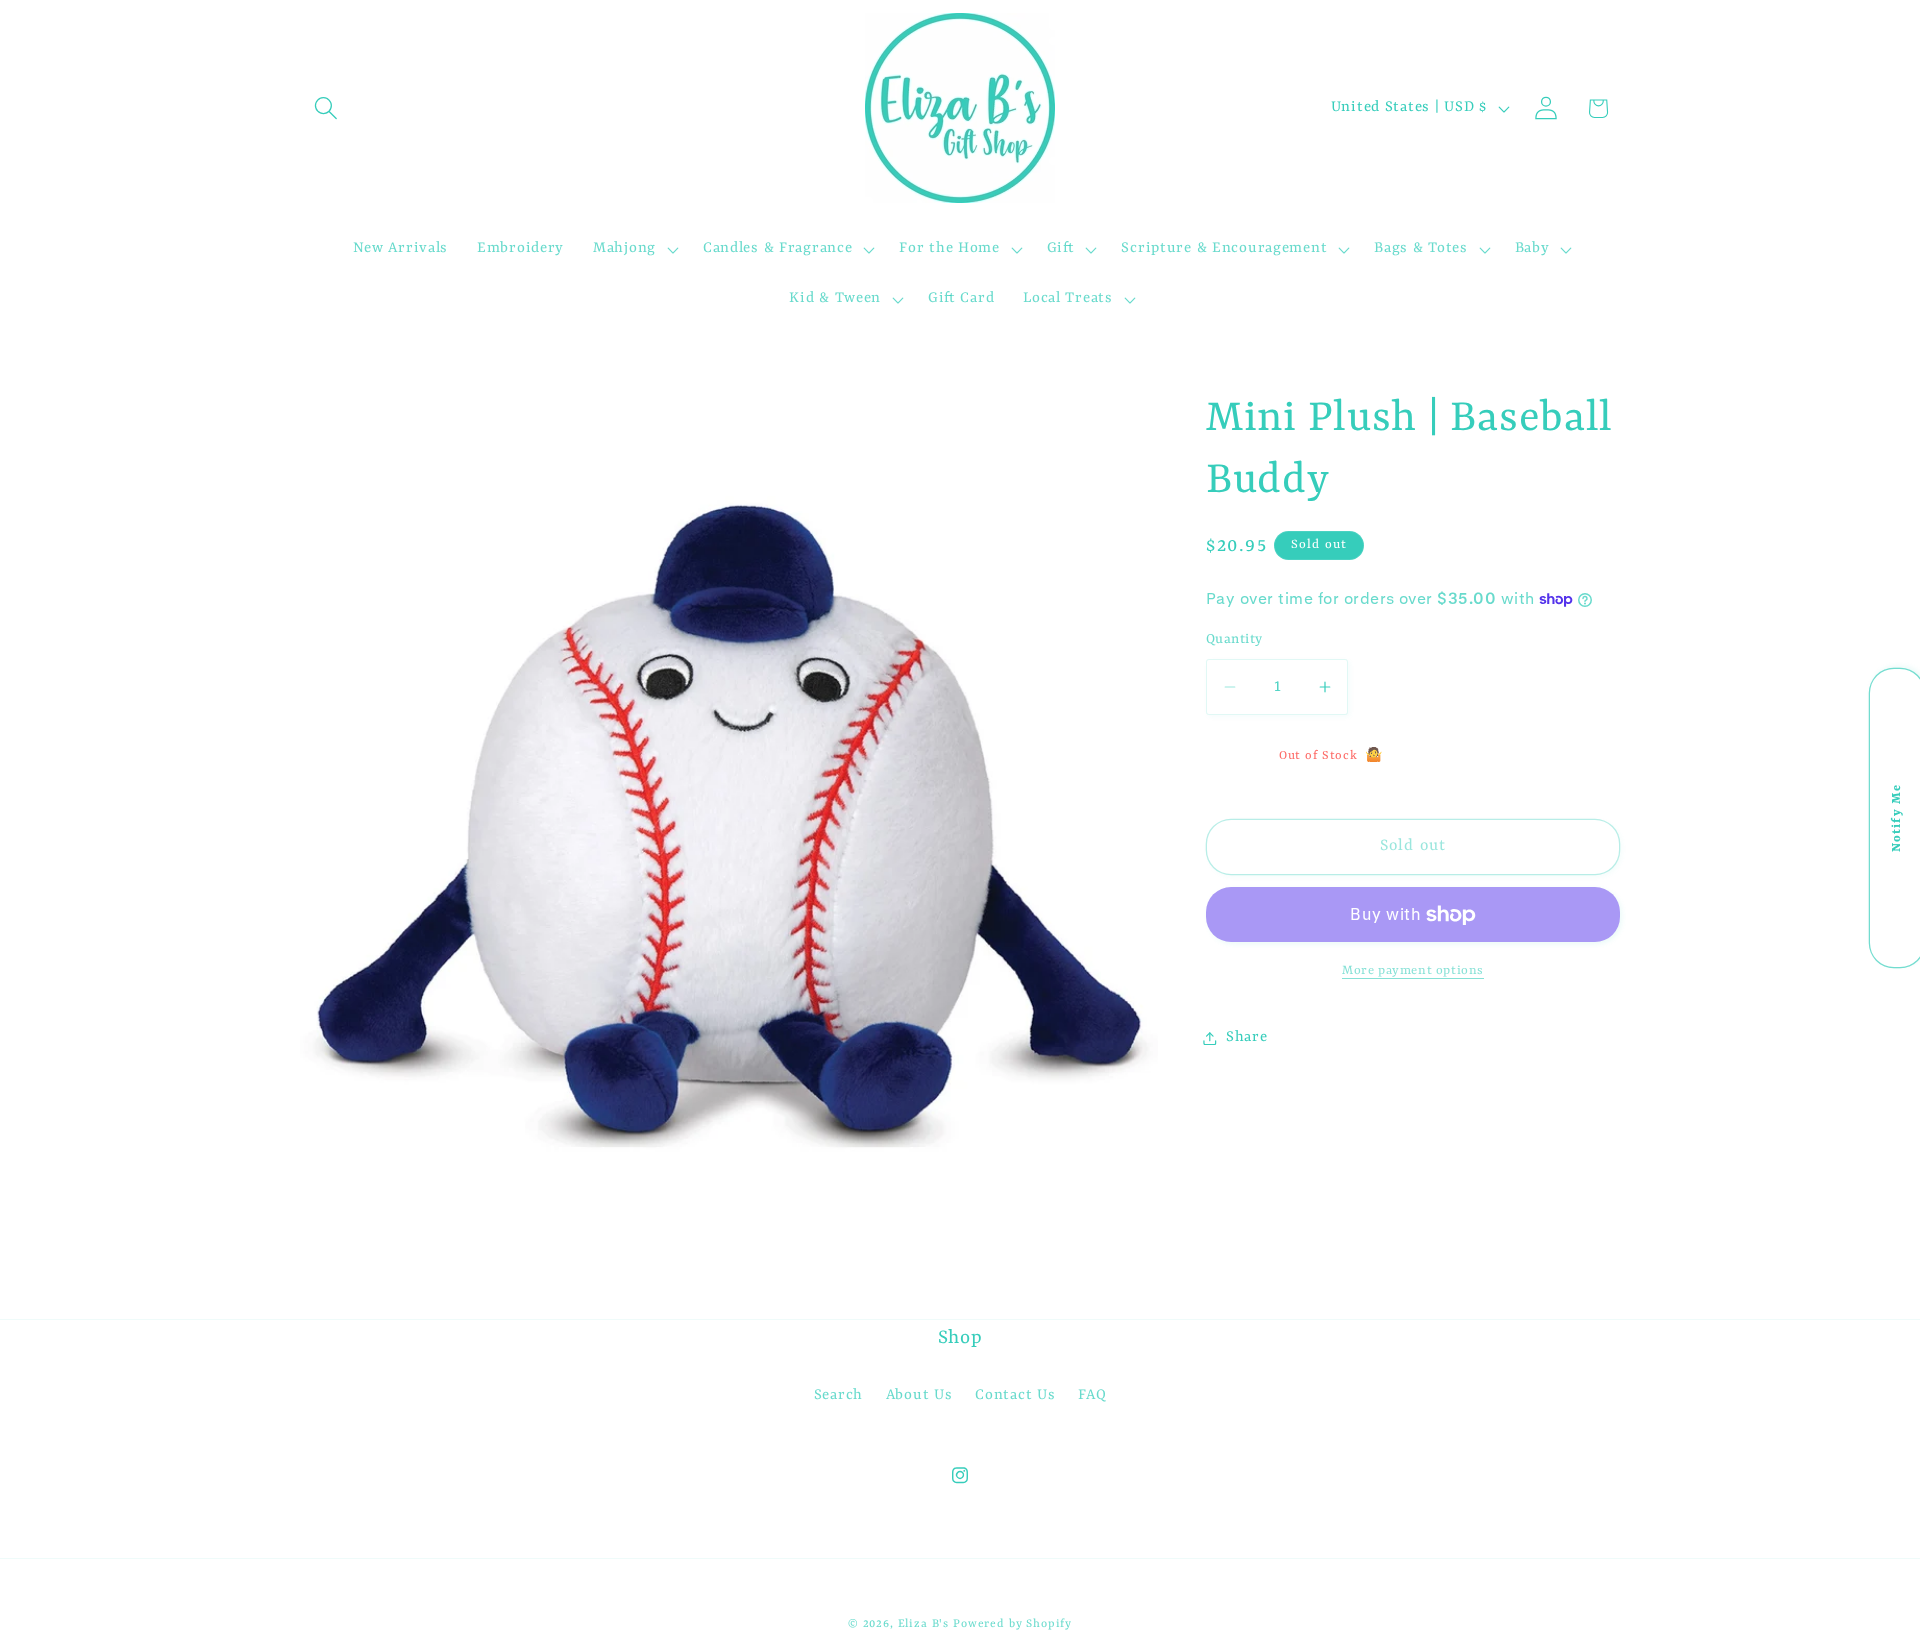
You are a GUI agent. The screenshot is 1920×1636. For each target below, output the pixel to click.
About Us (919, 1395)
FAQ (1092, 1395)
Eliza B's (924, 1624)
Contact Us (1015, 1395)
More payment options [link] (1413, 971)
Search (838, 1395)
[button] (326, 108)
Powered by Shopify (1012, 1624)
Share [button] (1247, 1037)
